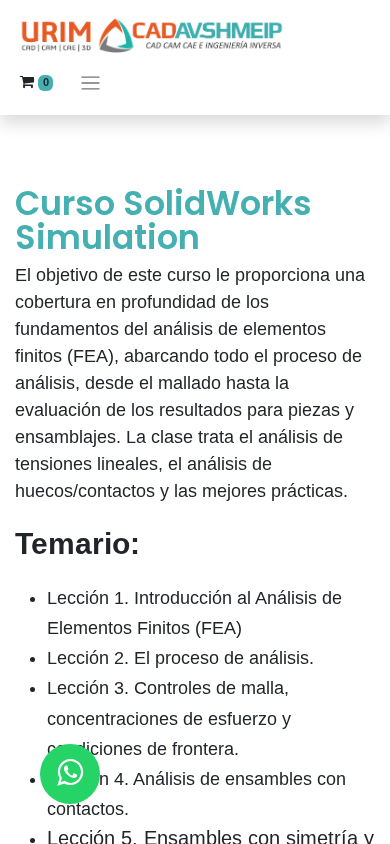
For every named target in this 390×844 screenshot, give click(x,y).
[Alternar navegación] (90, 82)
